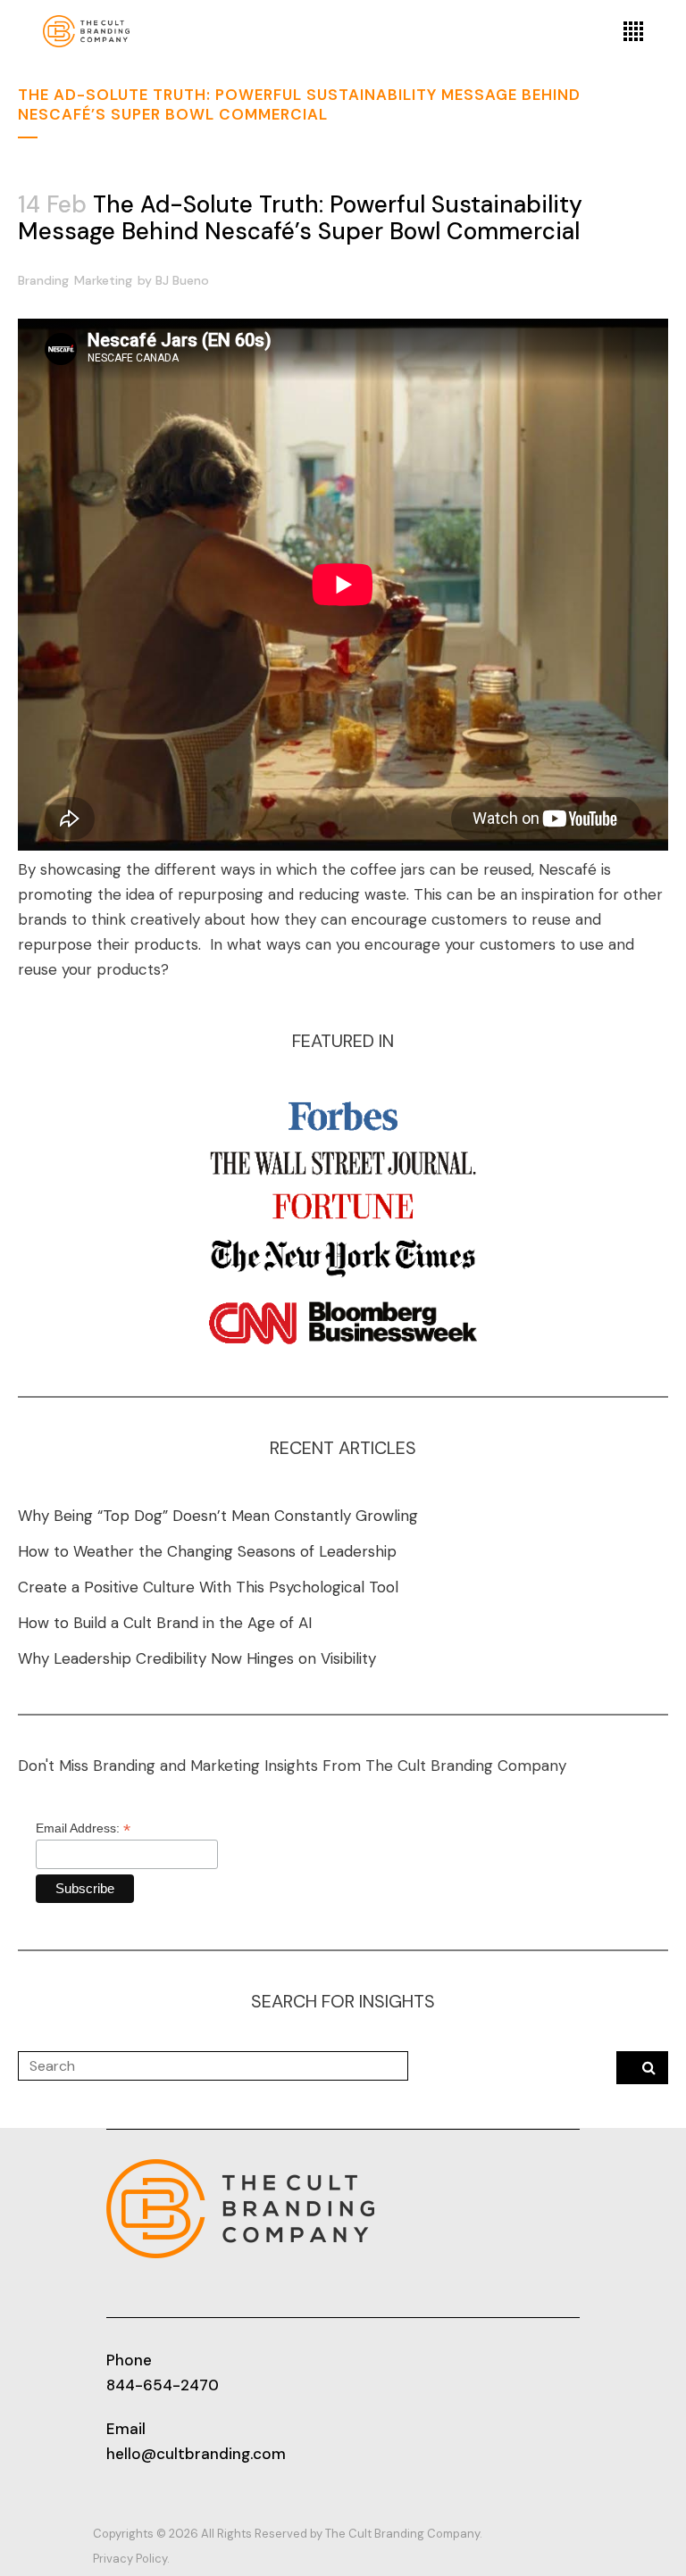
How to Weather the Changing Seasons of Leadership (207, 1551)
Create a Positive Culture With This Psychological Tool (208, 1587)
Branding (43, 280)
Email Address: (83, 1828)
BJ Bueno (182, 280)
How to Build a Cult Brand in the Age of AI (165, 1623)
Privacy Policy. (131, 2559)
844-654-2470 (163, 2385)
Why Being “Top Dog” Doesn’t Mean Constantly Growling (218, 1516)
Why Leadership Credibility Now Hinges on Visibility (197, 1658)
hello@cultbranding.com (196, 2454)
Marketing (103, 280)
